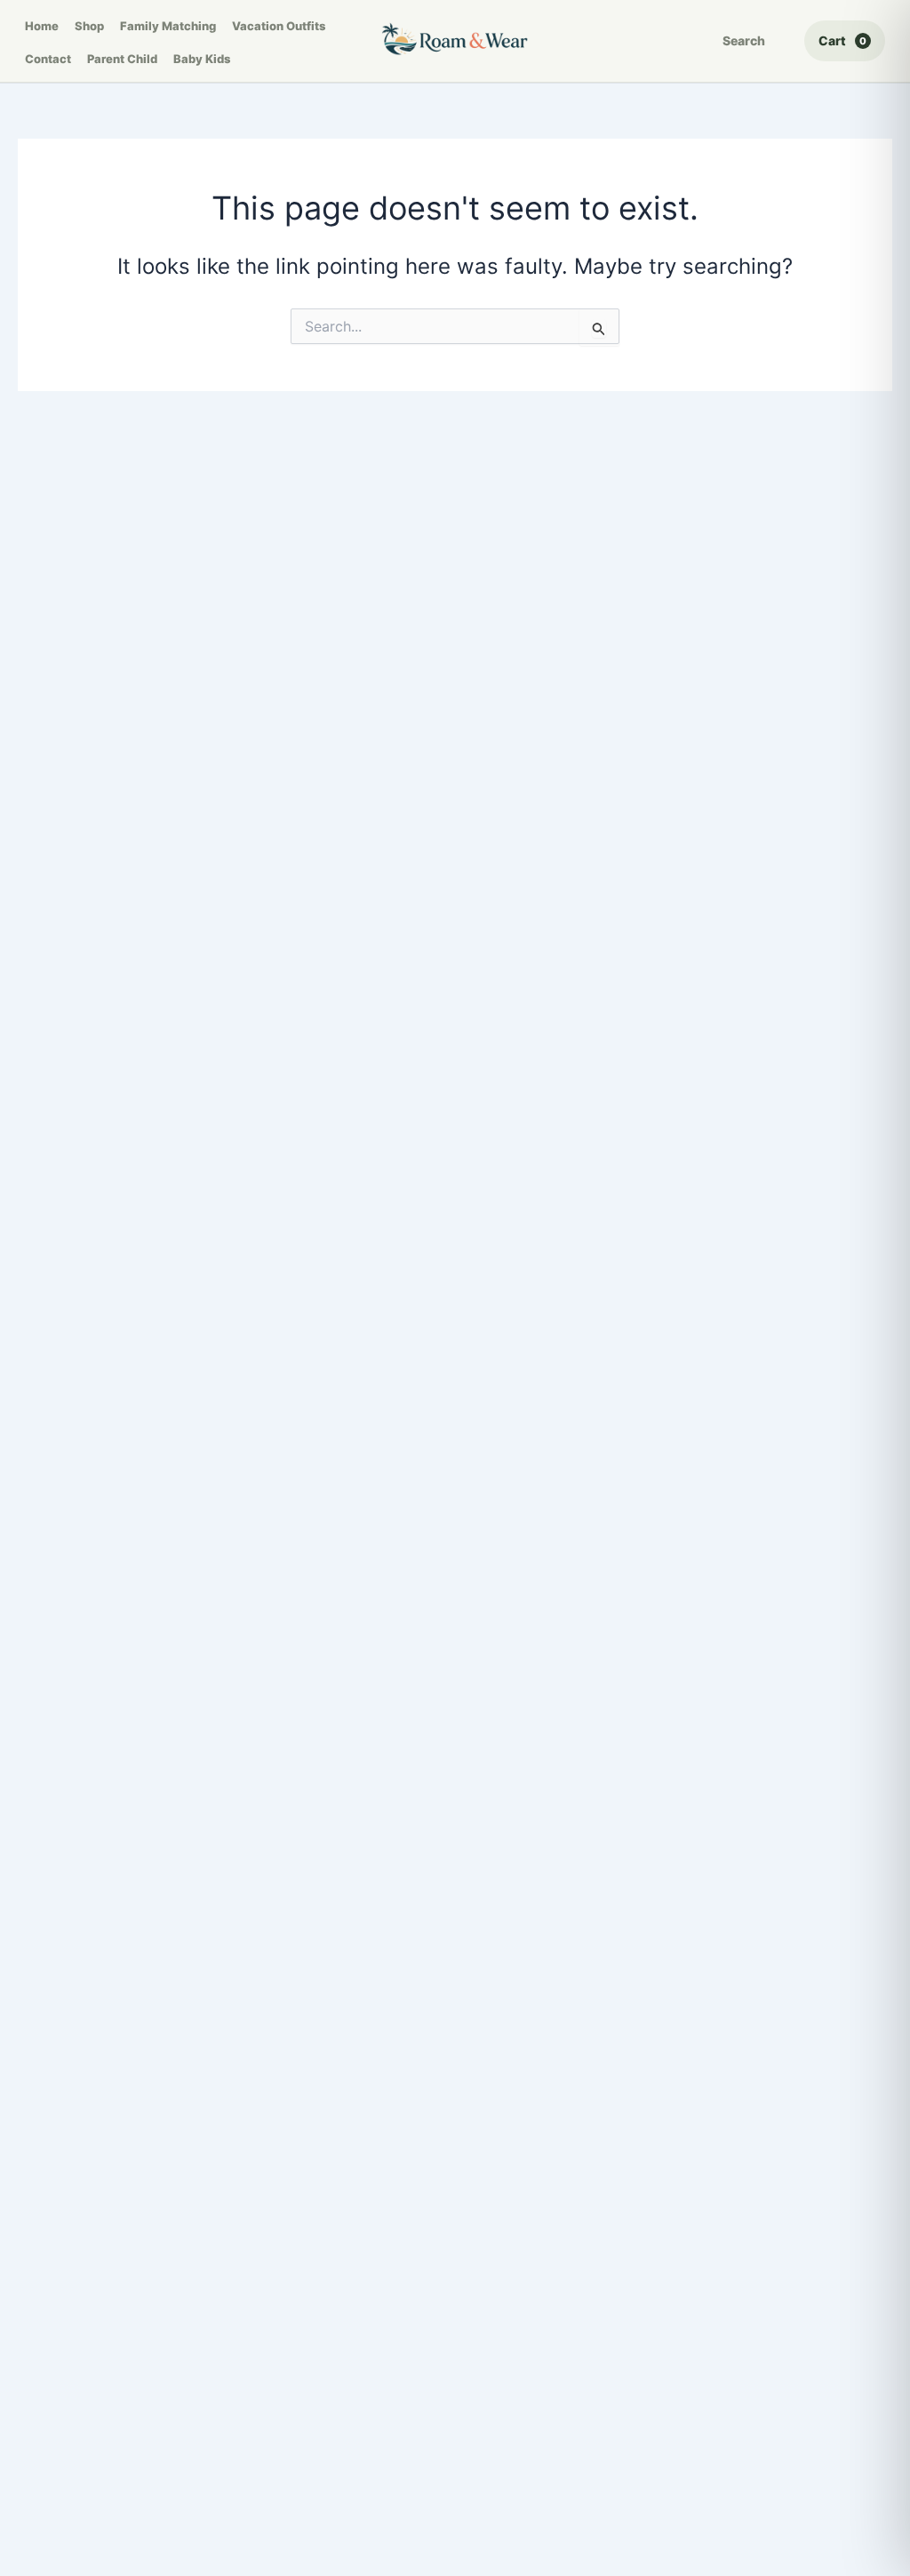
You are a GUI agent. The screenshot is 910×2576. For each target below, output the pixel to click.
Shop (89, 26)
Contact (48, 59)
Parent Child (122, 59)
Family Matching (168, 26)
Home (42, 26)
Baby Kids (202, 59)
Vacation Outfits (279, 26)
